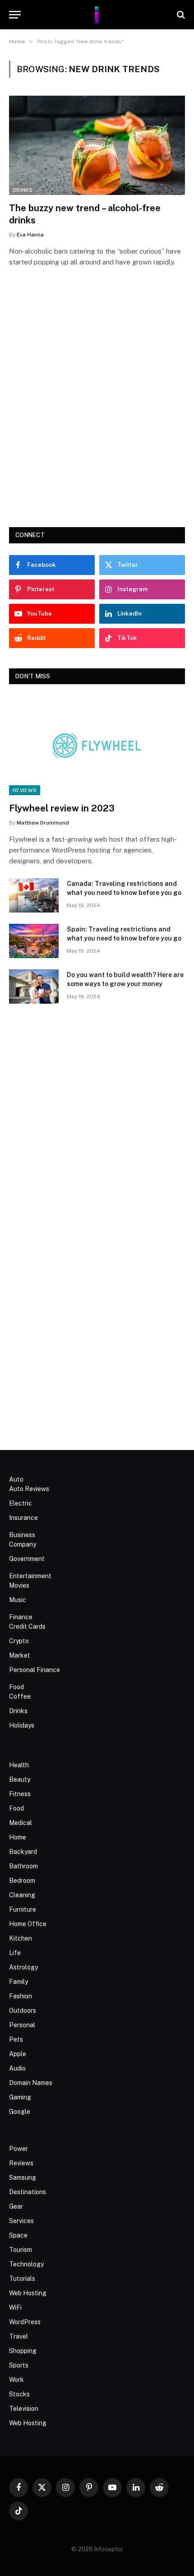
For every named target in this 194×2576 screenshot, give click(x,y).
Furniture (23, 1909)
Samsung (23, 2178)
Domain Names (31, 2083)
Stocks (19, 2394)
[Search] (180, 15)
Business (22, 1535)
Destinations (28, 2192)
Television (24, 2409)
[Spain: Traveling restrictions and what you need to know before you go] (34, 941)
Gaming (20, 2097)
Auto (16, 1479)
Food (16, 1687)
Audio (17, 2068)
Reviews (25, 790)
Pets (16, 2039)
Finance (21, 1617)
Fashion (21, 1996)
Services (21, 2221)
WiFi (15, 2307)
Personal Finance (35, 1670)
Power (18, 2149)
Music (18, 1600)
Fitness (20, 1794)
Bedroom (22, 1881)
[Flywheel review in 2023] (97, 745)
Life (15, 1953)
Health (19, 1765)
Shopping (23, 2351)
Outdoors (23, 2011)
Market (20, 1655)
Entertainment (30, 1576)
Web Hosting (28, 2293)
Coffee (20, 1696)
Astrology (23, 1967)
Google (20, 2112)
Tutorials (22, 2279)
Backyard (23, 1852)
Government (27, 1559)
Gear (16, 2206)
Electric (21, 1503)
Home (18, 1837)
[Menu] (15, 15)
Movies (19, 1585)
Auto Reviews (29, 1489)
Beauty (20, 1779)
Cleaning (22, 1895)
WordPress (25, 2322)
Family (18, 1982)
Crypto (19, 1641)
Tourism (21, 2250)
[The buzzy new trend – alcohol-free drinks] (97, 145)
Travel (18, 2336)
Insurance (23, 1518)
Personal (22, 2025)
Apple (18, 2054)
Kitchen (21, 1938)
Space (18, 2235)
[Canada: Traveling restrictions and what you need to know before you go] (34, 895)
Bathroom (23, 1866)
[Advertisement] (97, 410)
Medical (21, 1823)
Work (16, 2380)
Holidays (22, 1725)
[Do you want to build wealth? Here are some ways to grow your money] (34, 987)
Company (23, 1544)
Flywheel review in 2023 (62, 808)
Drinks (23, 190)
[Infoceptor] (97, 15)
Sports (19, 2365)
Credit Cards (27, 1626)
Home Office (28, 1924)
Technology (26, 2264)
